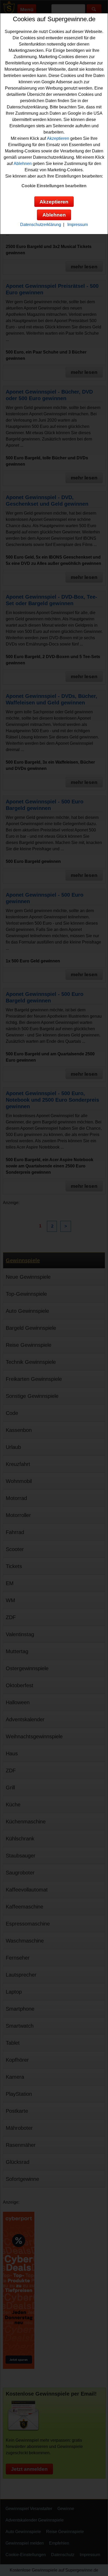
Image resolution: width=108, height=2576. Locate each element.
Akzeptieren (58, 138)
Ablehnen (23, 164)
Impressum (78, 225)
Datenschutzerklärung (41, 225)
